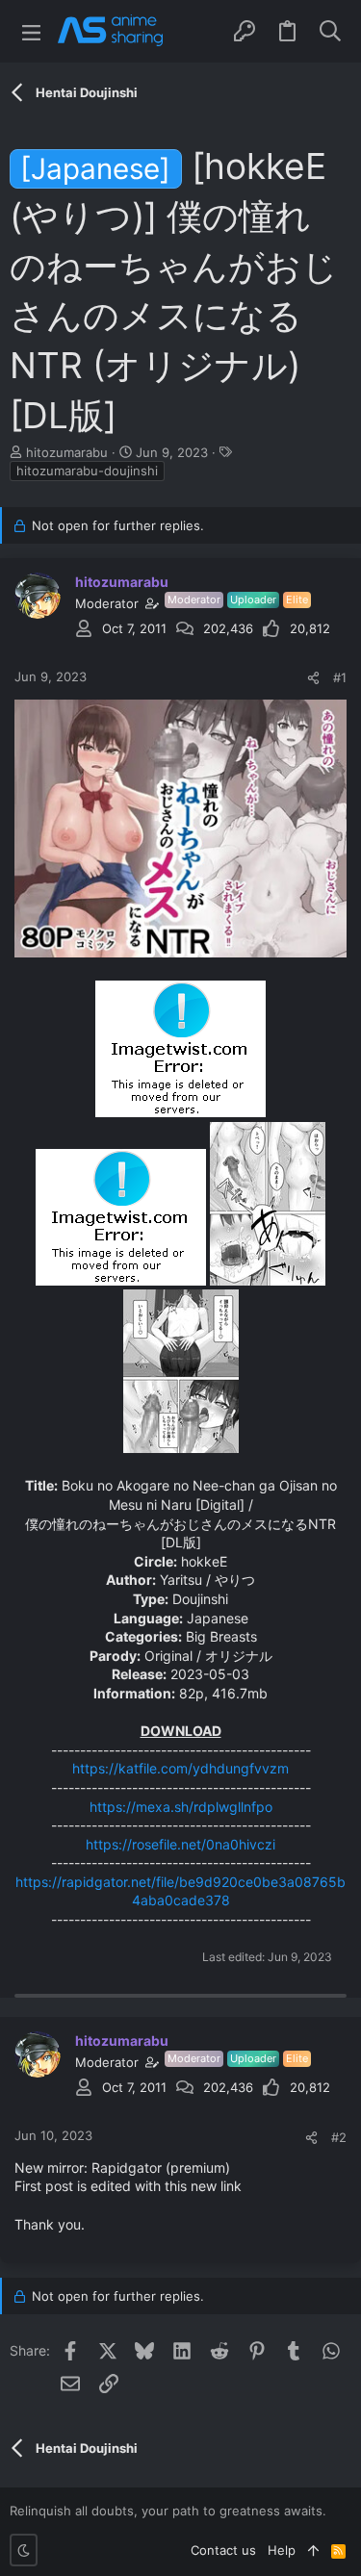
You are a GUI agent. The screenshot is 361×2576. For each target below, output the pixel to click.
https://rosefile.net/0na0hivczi (180, 1844)
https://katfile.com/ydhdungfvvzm (180, 1768)
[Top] (313, 2550)
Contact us (223, 2550)
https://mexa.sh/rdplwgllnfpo (181, 1807)
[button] (31, 31)
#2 (339, 2137)
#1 (340, 677)
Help (282, 2550)
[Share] (313, 678)
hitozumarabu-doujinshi (87, 471)
